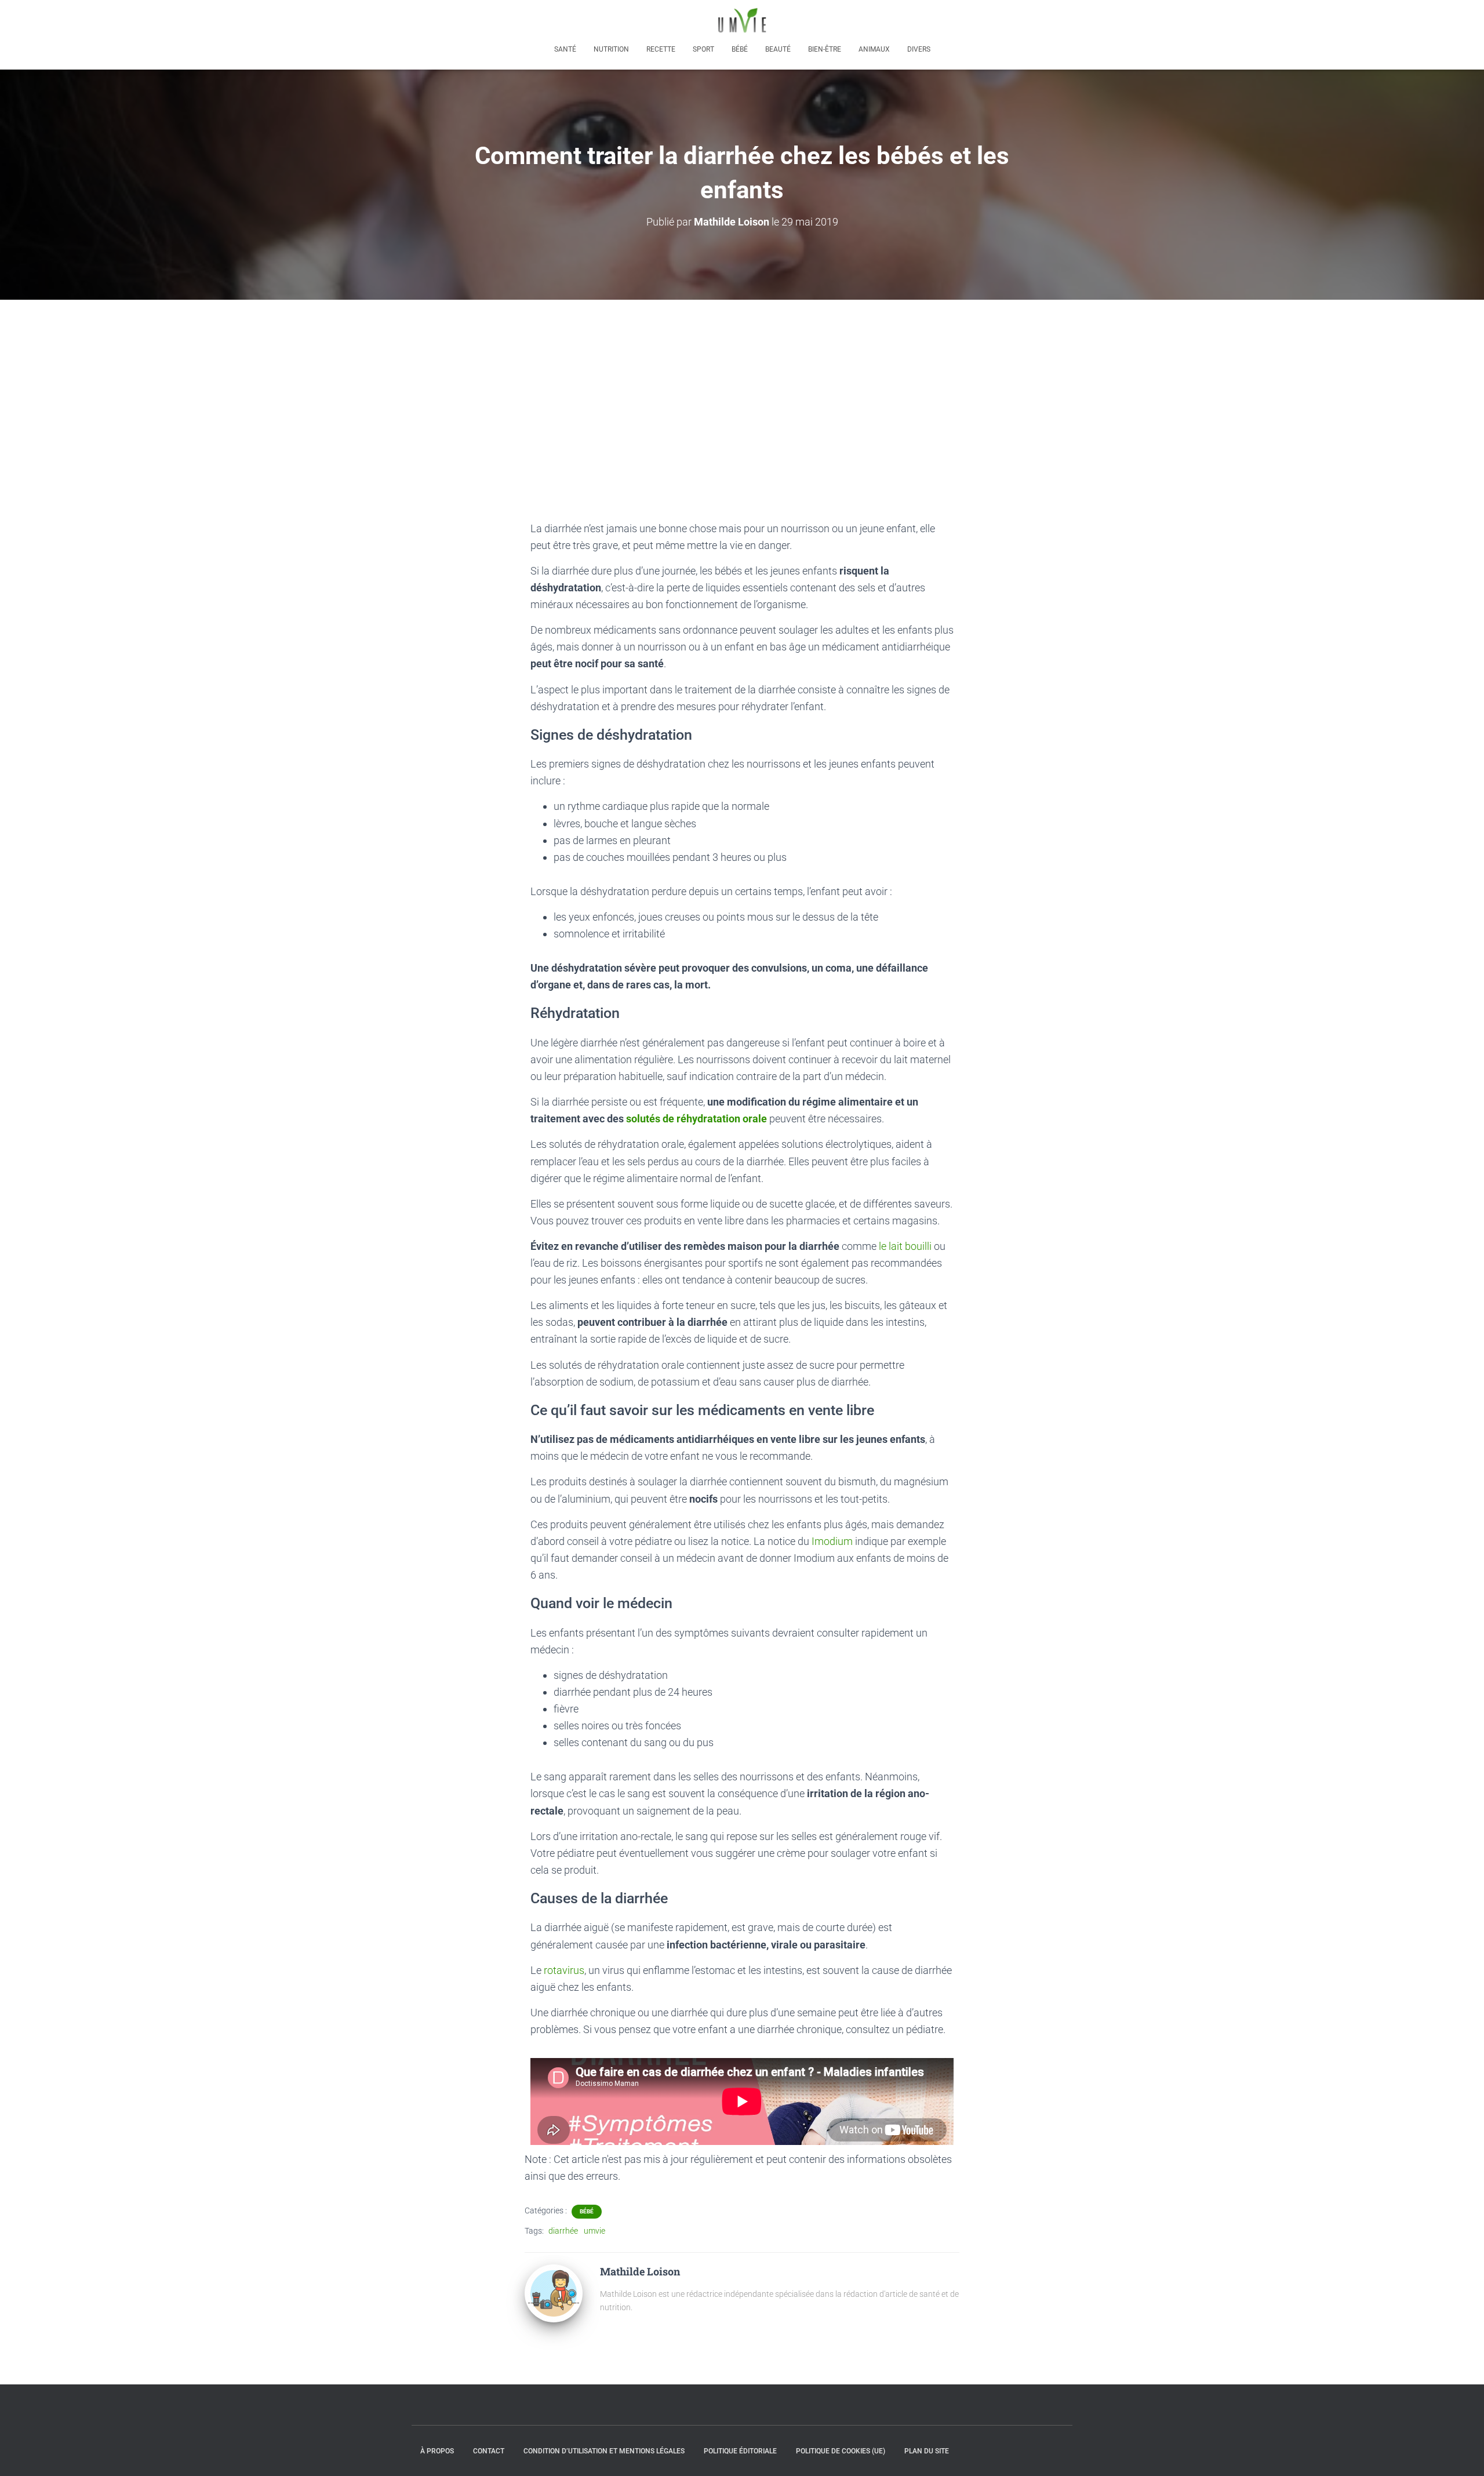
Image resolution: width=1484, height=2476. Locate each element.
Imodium (833, 1541)
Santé (565, 49)
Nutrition (611, 49)
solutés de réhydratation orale (696, 1119)
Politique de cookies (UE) (841, 2451)
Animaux (874, 49)
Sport (703, 49)
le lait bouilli (905, 1246)
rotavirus (564, 1970)
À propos (437, 2451)
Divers (919, 49)
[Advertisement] (742, 387)
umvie (594, 2231)
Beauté (778, 49)
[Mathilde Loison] (554, 2293)
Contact (489, 2451)
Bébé (740, 49)
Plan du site (927, 2451)
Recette (661, 49)
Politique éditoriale (740, 2451)
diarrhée (563, 2231)
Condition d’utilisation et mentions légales (604, 2451)
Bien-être (825, 49)
